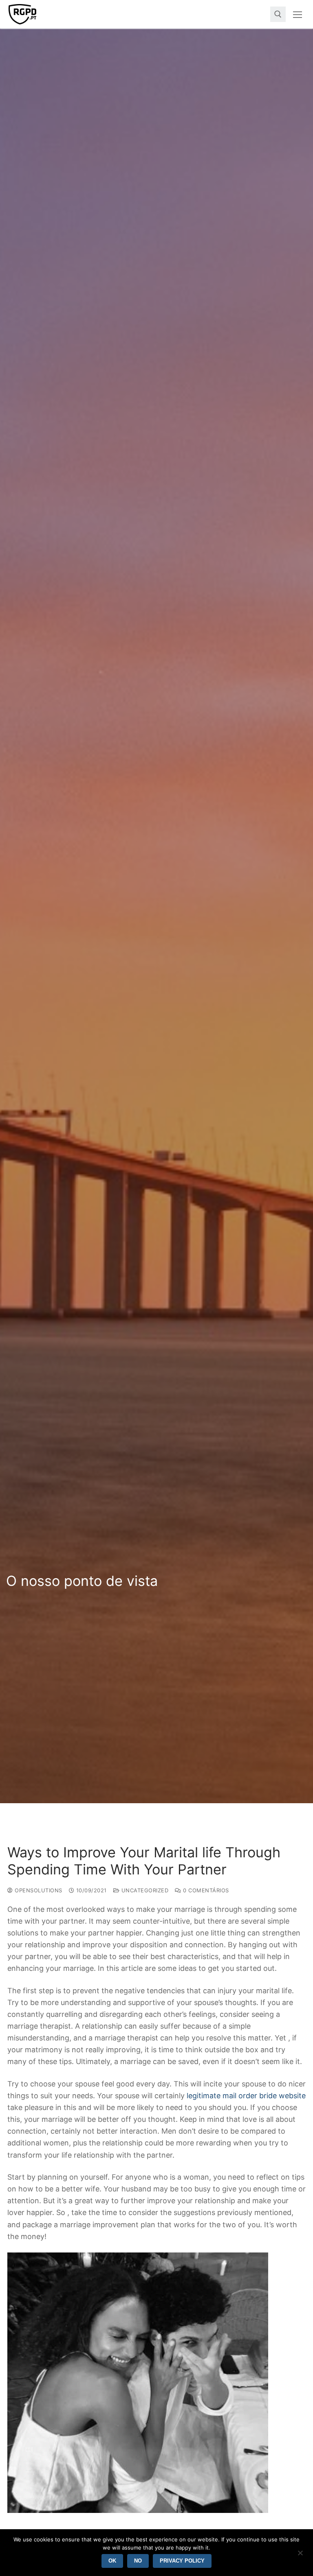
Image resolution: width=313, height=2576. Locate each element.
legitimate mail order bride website (246, 2096)
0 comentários (205, 1890)
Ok (112, 2561)
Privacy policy (182, 2561)
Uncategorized (144, 1890)
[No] (300, 2556)
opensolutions (38, 1890)
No (138, 2561)
